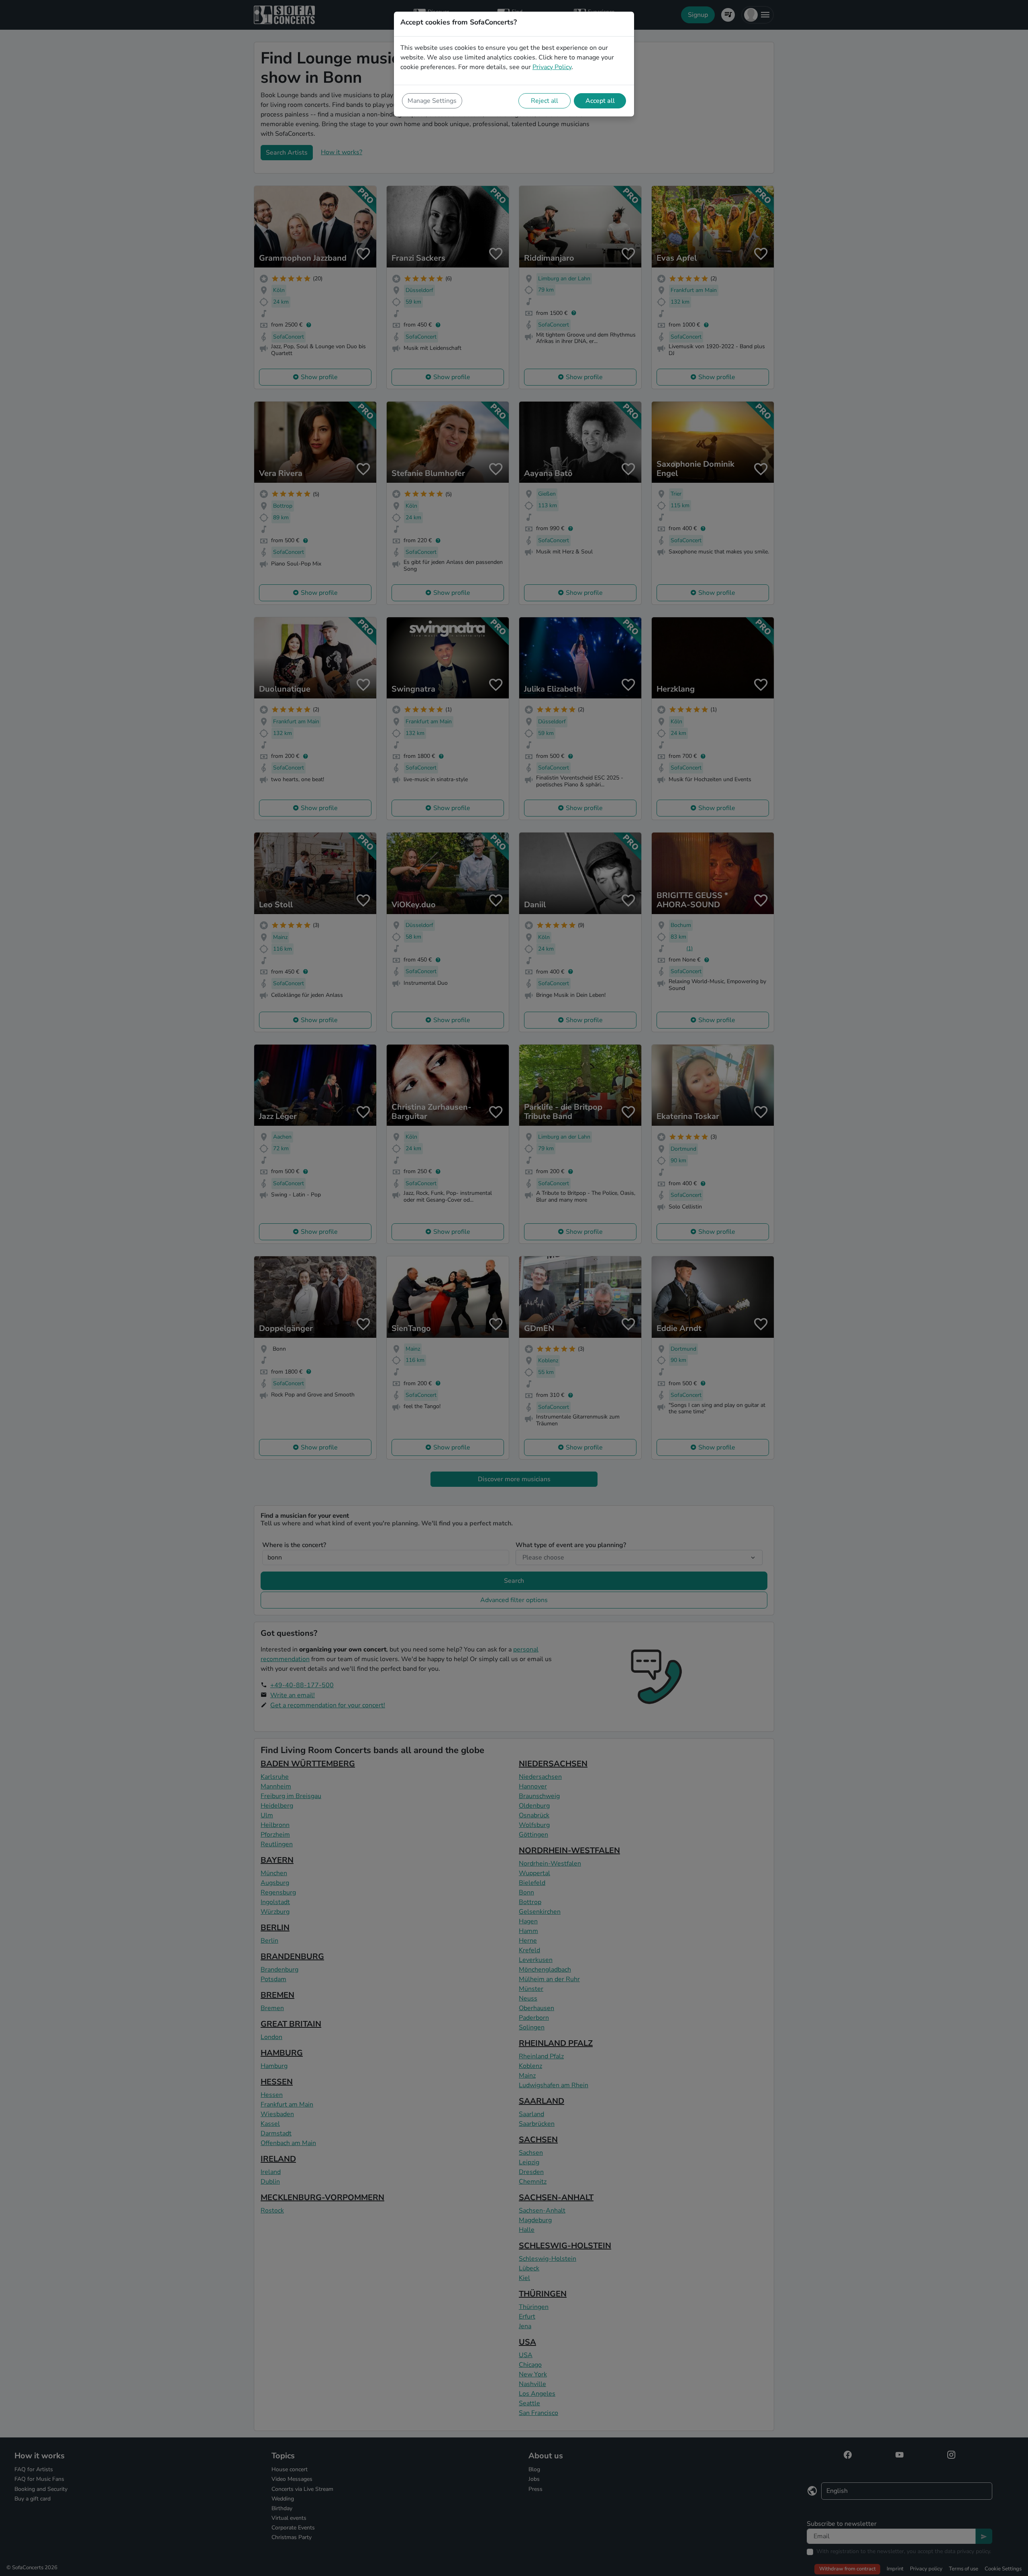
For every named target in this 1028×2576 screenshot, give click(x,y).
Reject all (545, 101)
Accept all (600, 101)
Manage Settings (432, 101)
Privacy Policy (552, 67)
